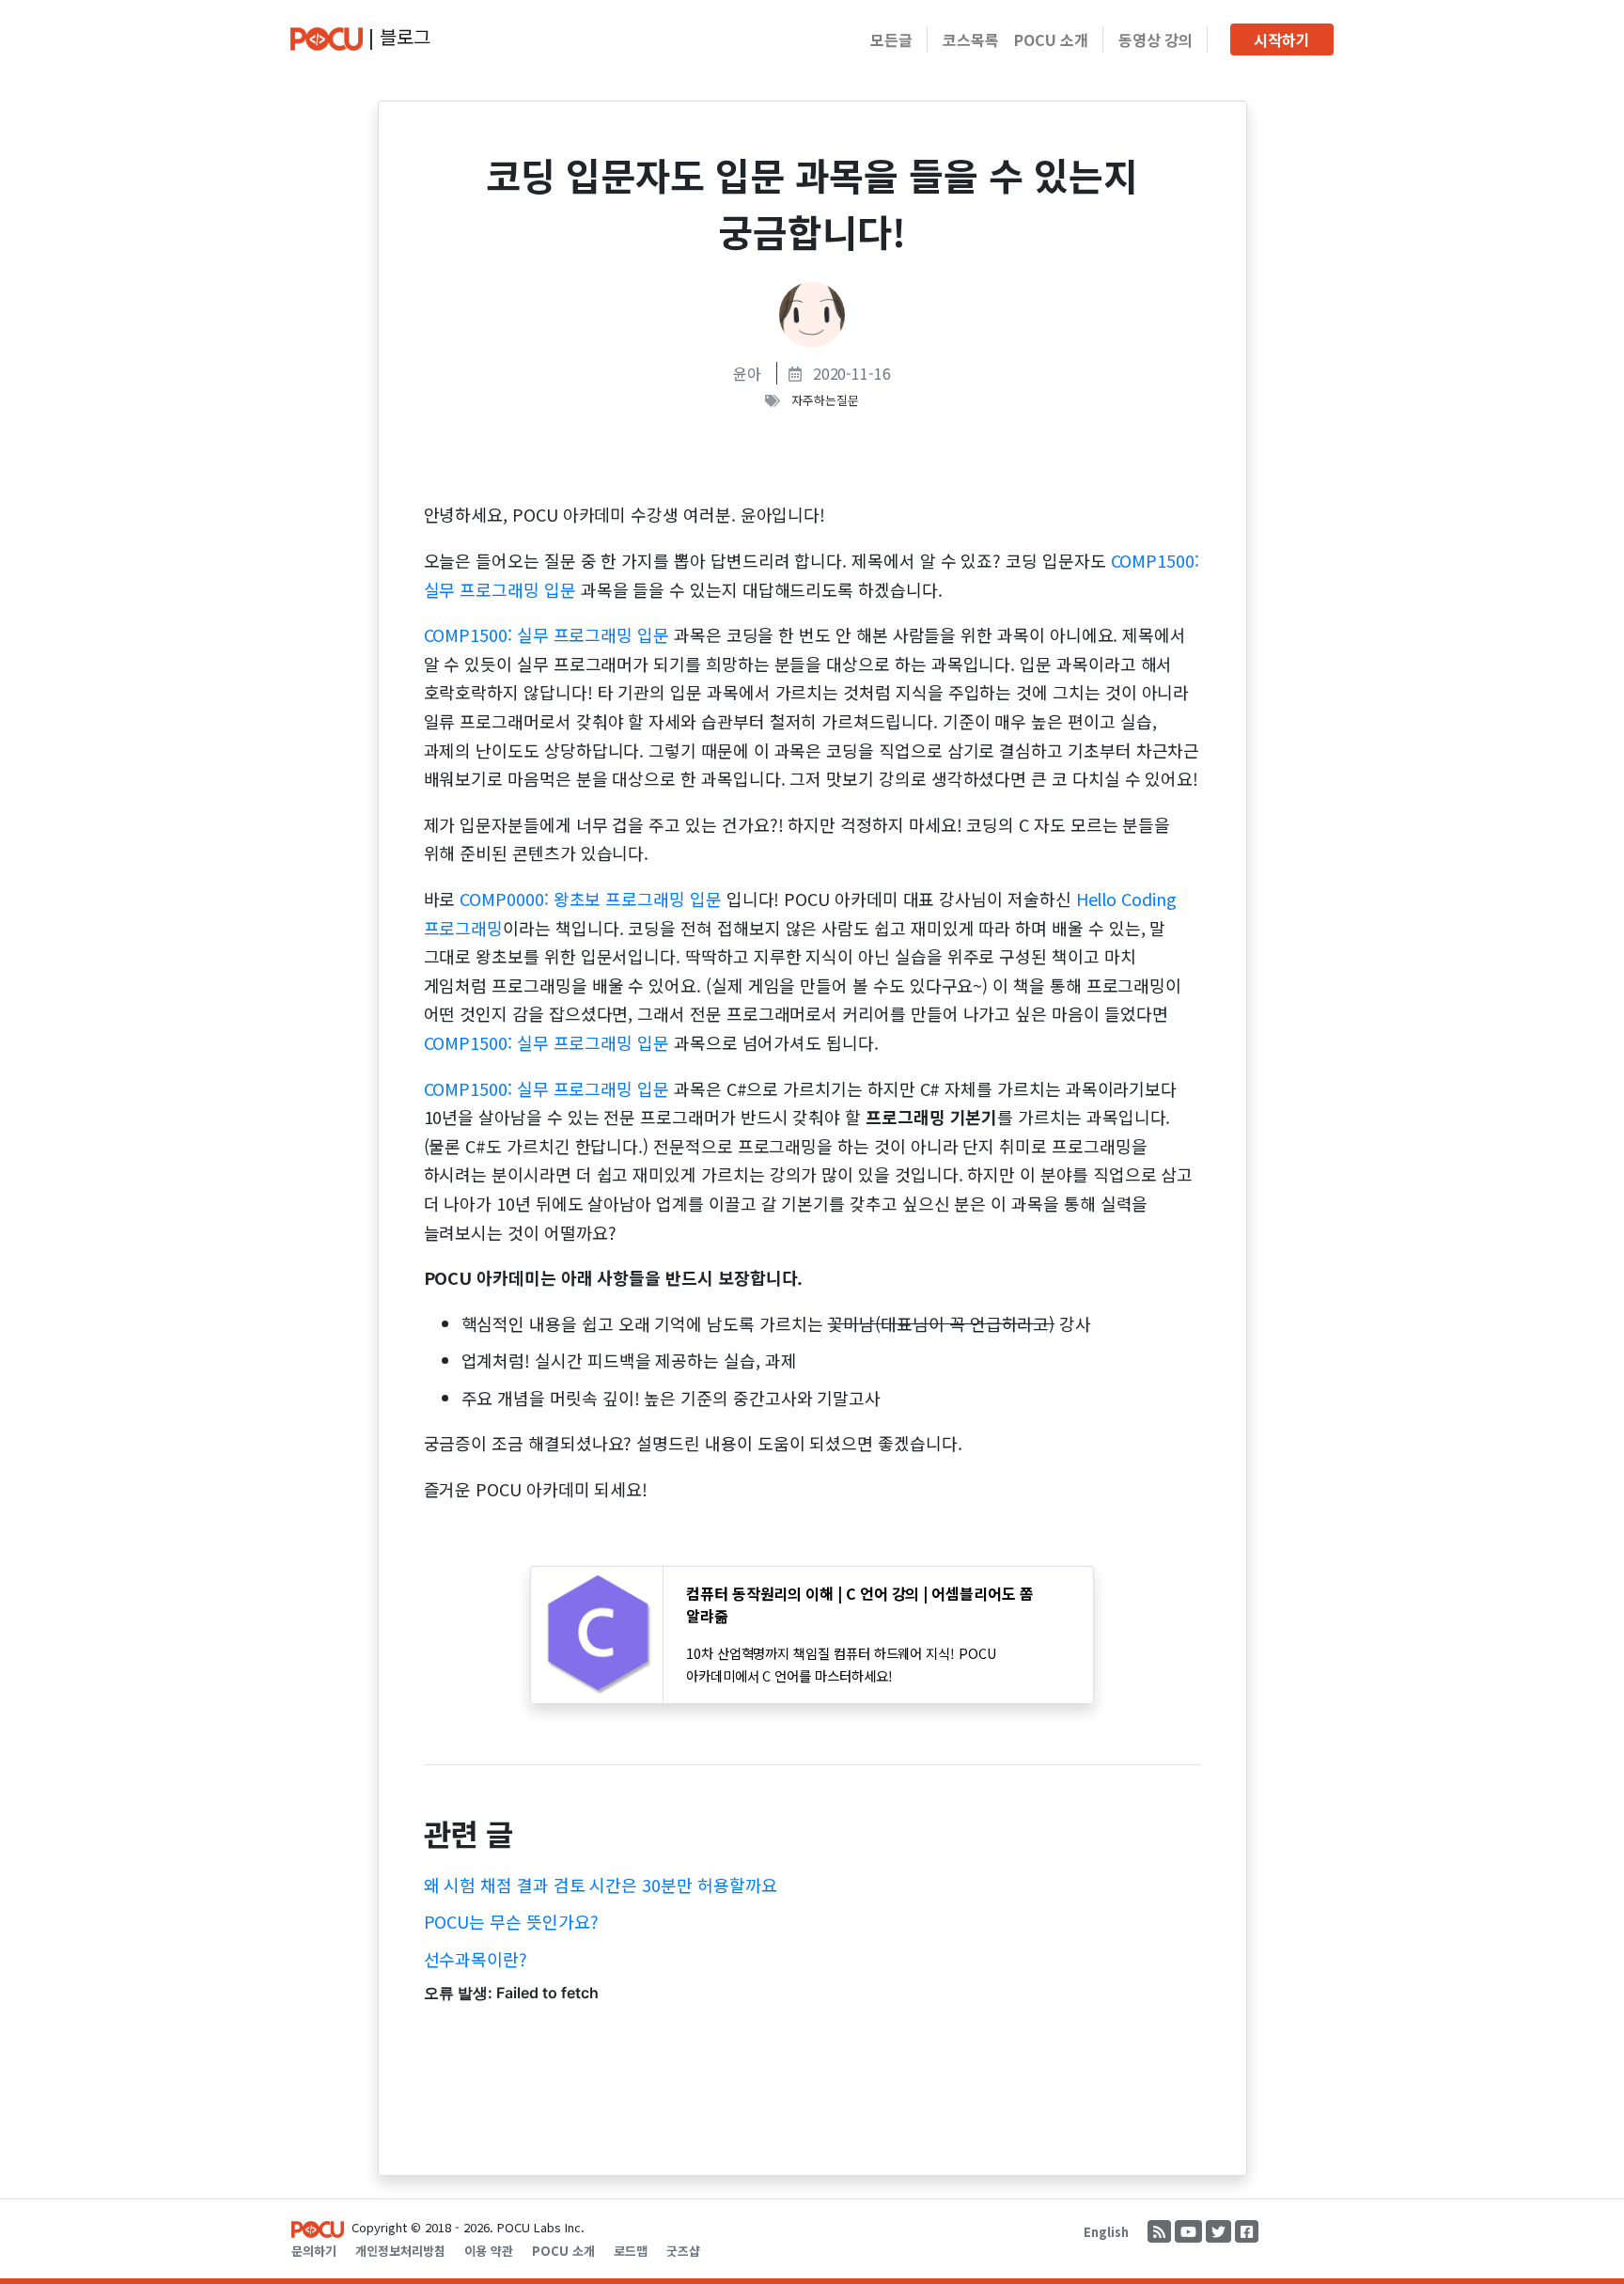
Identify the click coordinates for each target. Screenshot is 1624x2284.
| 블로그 (397, 36)
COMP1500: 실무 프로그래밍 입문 (547, 634)
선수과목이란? (476, 1959)
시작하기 (1282, 39)
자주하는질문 (825, 400)
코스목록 (971, 39)
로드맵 (631, 2251)
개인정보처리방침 (400, 2251)
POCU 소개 (1051, 39)
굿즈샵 (683, 2251)
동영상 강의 (1156, 39)
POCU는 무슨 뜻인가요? (511, 1921)
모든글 (891, 39)
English (1106, 2232)
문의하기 (314, 2251)
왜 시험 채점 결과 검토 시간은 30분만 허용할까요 (601, 1885)
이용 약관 (489, 2251)
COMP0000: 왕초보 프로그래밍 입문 (590, 899)
